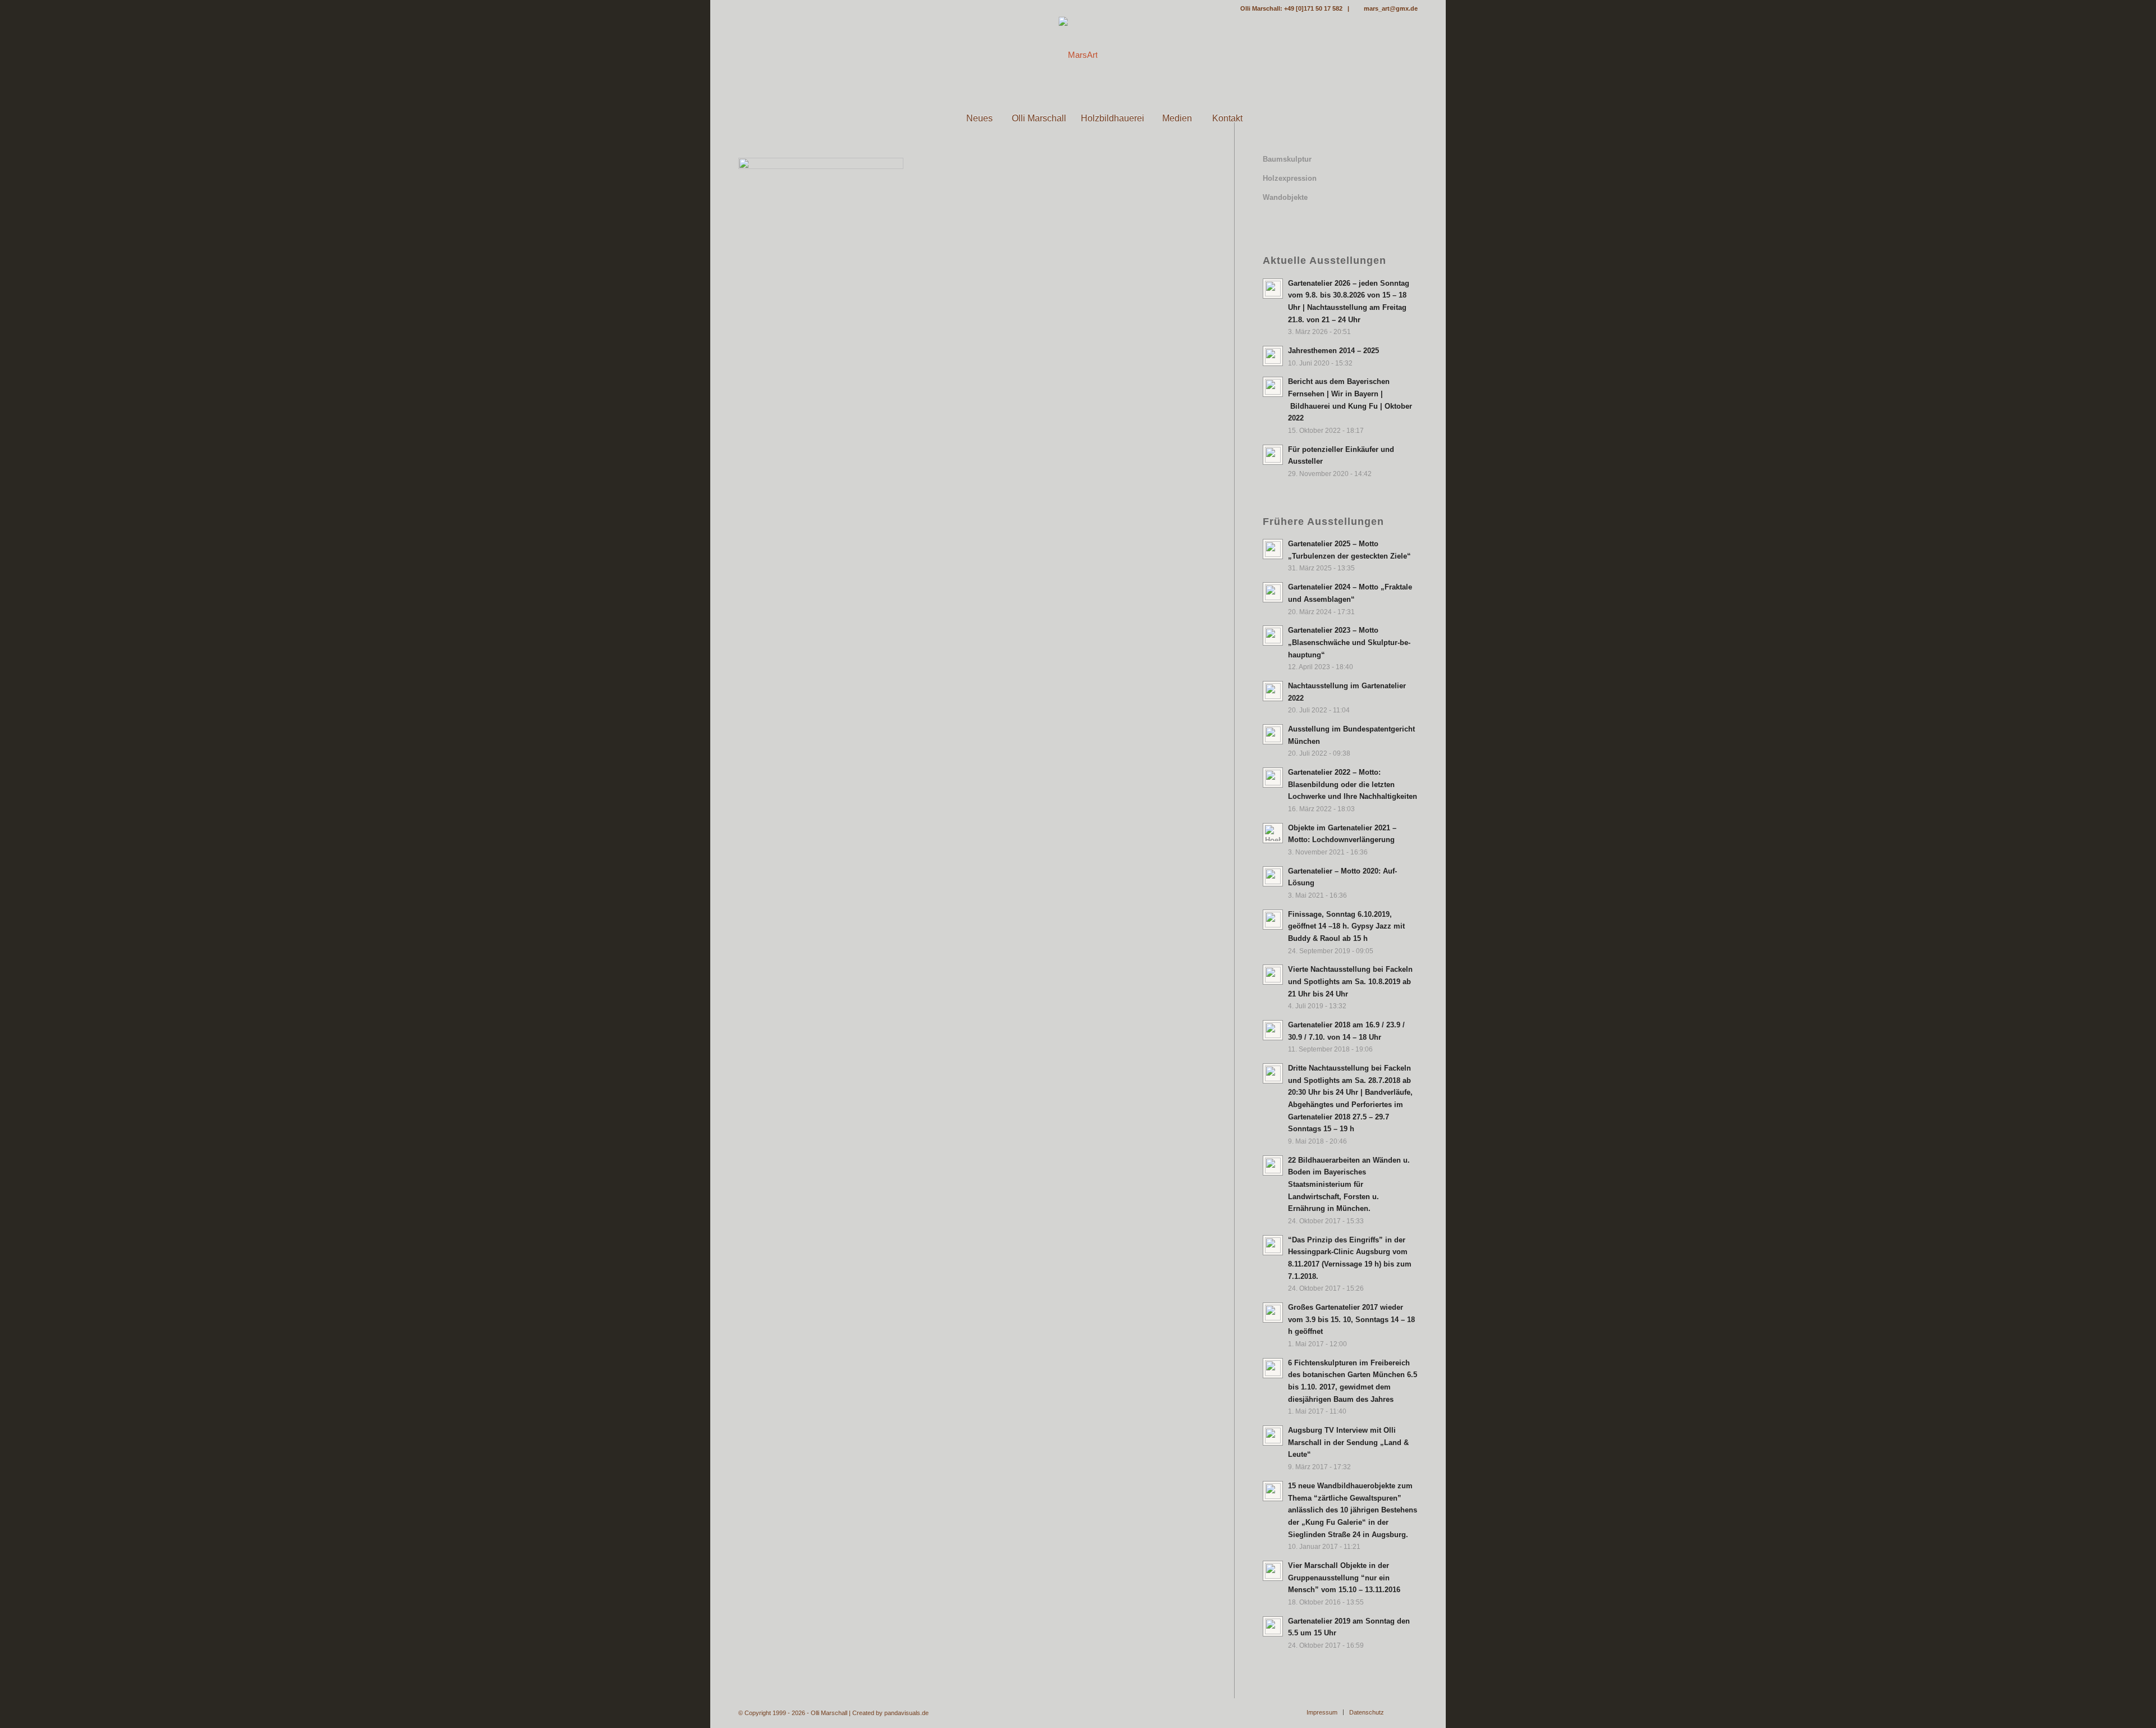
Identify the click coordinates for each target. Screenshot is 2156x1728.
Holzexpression (1290, 178)
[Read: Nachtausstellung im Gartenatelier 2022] (1273, 691)
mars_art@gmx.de (1391, 8)
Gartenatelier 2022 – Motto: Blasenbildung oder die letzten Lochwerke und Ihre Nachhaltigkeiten (1353, 784)
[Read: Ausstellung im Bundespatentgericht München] (1273, 734)
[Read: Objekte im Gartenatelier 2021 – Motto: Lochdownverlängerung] (1273, 833)
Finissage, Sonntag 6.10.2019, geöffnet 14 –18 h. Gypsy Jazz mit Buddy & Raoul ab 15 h (1346, 926)
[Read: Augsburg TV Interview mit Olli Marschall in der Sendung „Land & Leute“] (1273, 1436)
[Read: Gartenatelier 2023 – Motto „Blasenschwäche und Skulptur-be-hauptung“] (1273, 636)
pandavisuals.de (906, 1713)
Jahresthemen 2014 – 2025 (1333, 351)
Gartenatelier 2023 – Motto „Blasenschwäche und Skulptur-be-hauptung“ (1349, 642)
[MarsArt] (1078, 55)
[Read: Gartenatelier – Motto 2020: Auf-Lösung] (1273, 876)
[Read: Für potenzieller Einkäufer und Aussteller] (1273, 455)
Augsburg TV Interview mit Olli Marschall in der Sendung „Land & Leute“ (1348, 1442)
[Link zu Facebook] (742, 8)
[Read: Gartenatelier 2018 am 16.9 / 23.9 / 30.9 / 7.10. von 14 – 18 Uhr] (1273, 1030)
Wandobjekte (1285, 197)
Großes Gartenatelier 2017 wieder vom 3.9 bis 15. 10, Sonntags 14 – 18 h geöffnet (1351, 1319)
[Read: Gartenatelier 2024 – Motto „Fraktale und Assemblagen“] (1273, 592)
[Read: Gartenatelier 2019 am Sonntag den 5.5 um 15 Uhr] (1273, 1626)
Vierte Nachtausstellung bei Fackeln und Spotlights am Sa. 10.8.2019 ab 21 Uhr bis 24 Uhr (1350, 981)
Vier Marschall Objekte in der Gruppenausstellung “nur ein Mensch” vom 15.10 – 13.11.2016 (1344, 1578)
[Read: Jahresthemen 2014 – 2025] (1273, 356)
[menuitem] (929, 118)
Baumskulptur (1287, 159)
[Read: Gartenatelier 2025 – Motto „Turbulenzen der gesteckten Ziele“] (1273, 549)
